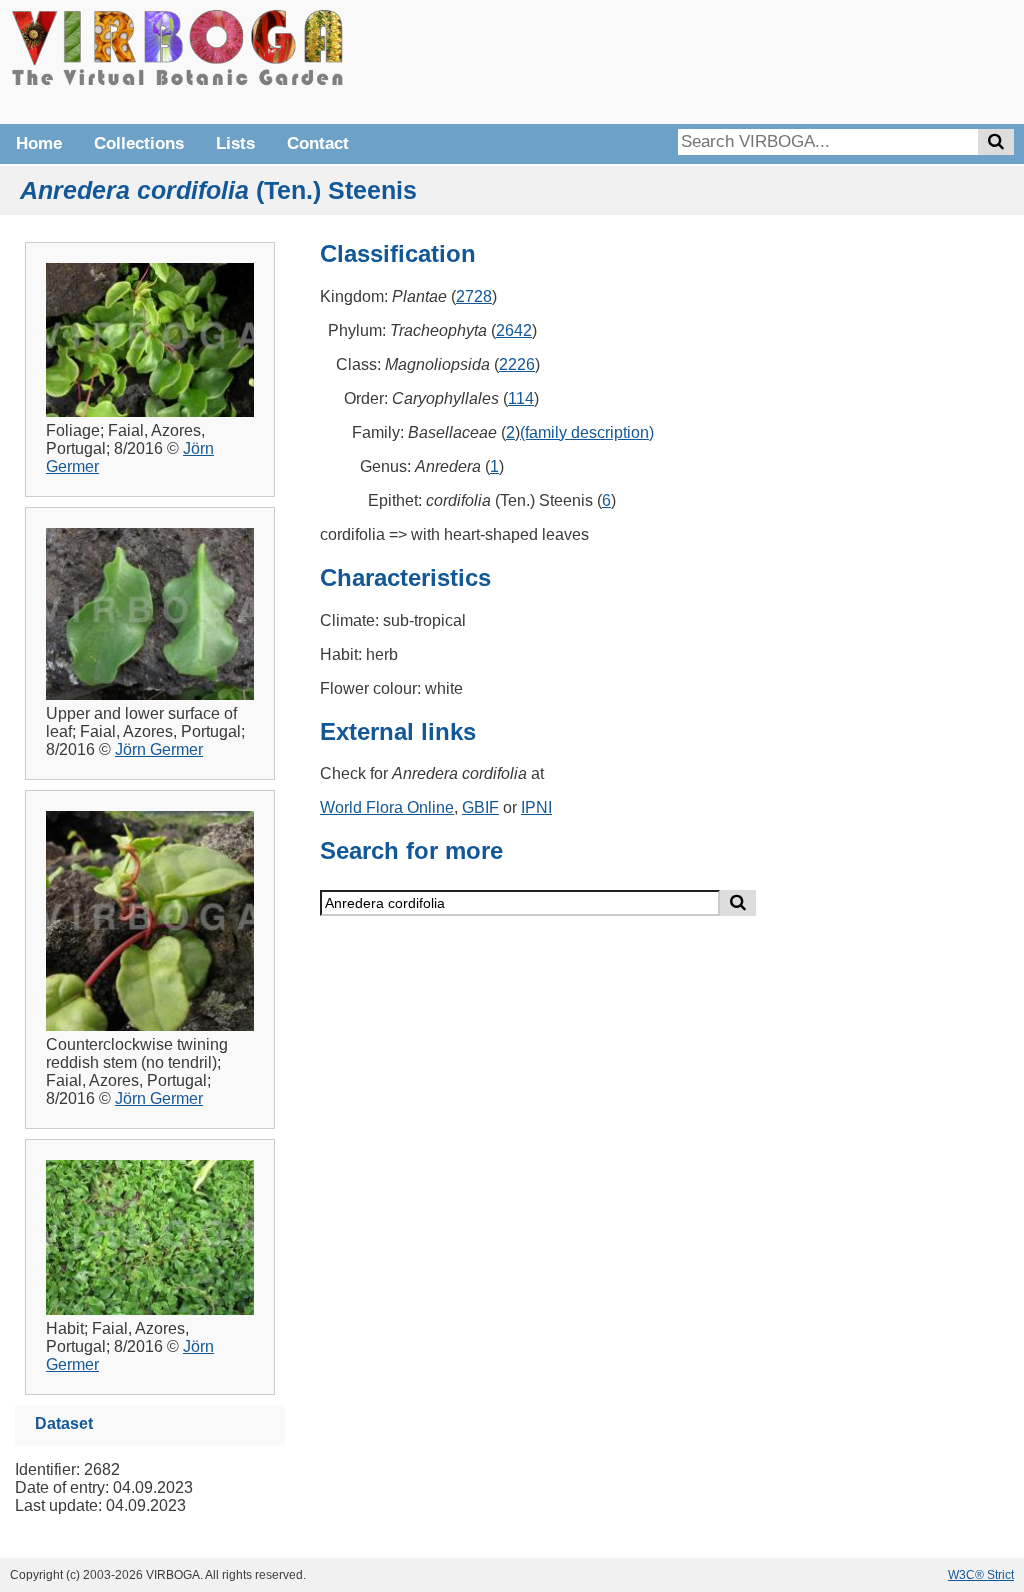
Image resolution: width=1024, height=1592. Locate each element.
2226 (517, 364)
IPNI (536, 807)
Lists (235, 143)
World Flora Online (387, 807)
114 (521, 398)
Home (39, 143)
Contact (318, 143)
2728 (474, 296)
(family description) (587, 432)
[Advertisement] (714, 60)
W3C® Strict (981, 1575)
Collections (139, 143)
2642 (514, 330)
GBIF (480, 807)
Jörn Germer (159, 749)
